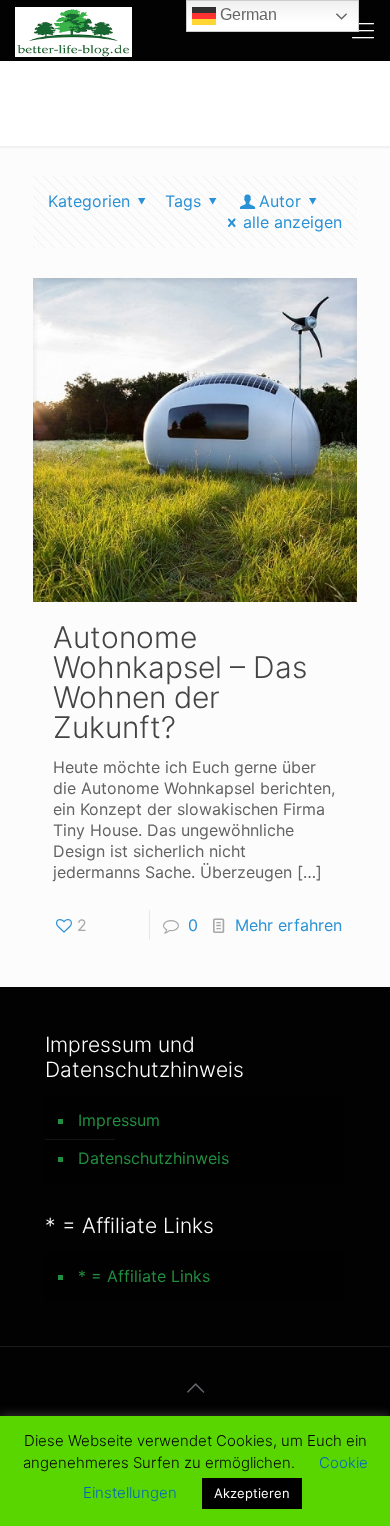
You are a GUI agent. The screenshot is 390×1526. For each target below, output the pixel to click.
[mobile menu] (363, 30)
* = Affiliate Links (144, 1276)
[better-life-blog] (73, 30)
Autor (280, 201)
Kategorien (89, 201)
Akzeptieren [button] (252, 1493)
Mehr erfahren (288, 925)
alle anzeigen (292, 222)
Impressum (119, 1120)
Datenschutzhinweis (153, 1158)
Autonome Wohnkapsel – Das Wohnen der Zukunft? (180, 682)
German (246, 14)
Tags (183, 201)
